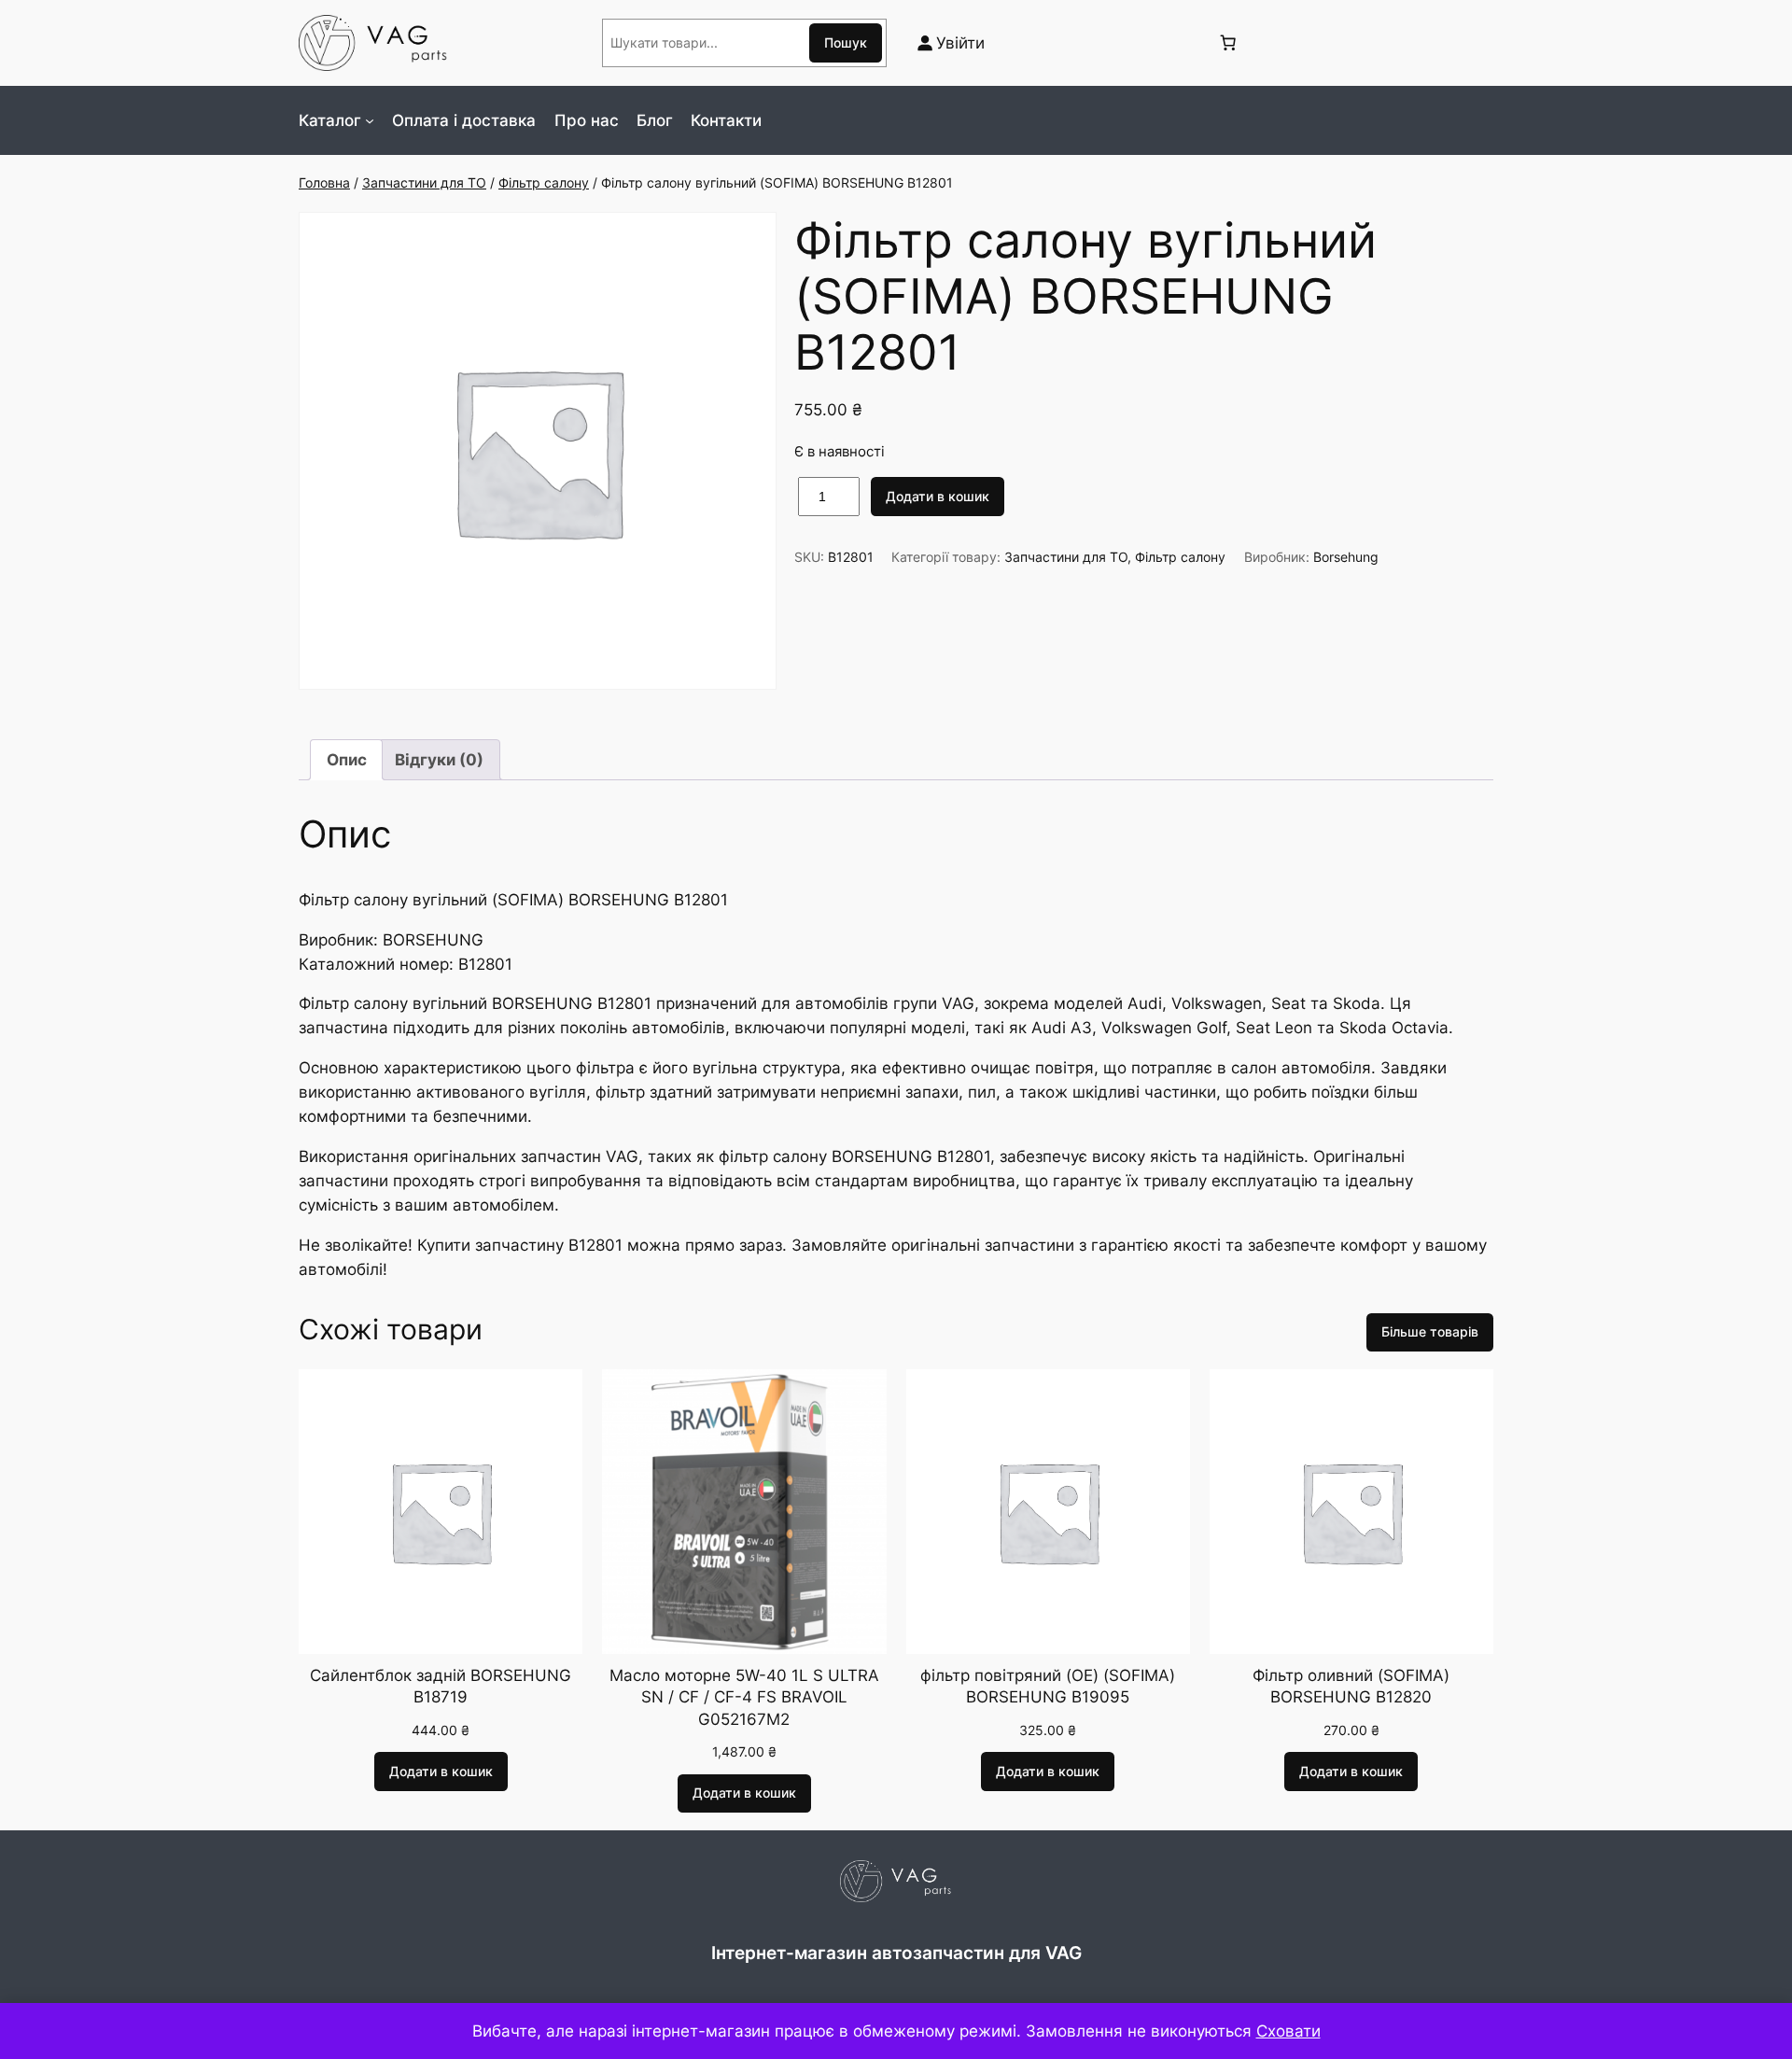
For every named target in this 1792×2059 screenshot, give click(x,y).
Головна (324, 182)
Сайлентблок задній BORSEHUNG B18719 (441, 1687)
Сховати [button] (1288, 2031)
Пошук (846, 42)
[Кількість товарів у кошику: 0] (1227, 43)
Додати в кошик (938, 496)
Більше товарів (1430, 1331)
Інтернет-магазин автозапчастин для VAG (896, 1953)
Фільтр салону (544, 182)
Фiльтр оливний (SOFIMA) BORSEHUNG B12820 (1351, 1687)
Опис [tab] (347, 760)
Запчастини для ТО (424, 182)
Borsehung (1346, 557)
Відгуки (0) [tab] (439, 760)
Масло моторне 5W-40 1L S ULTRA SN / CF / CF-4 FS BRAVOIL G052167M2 (744, 1697)
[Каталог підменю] (370, 120)
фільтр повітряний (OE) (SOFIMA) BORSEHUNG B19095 (1048, 1687)
